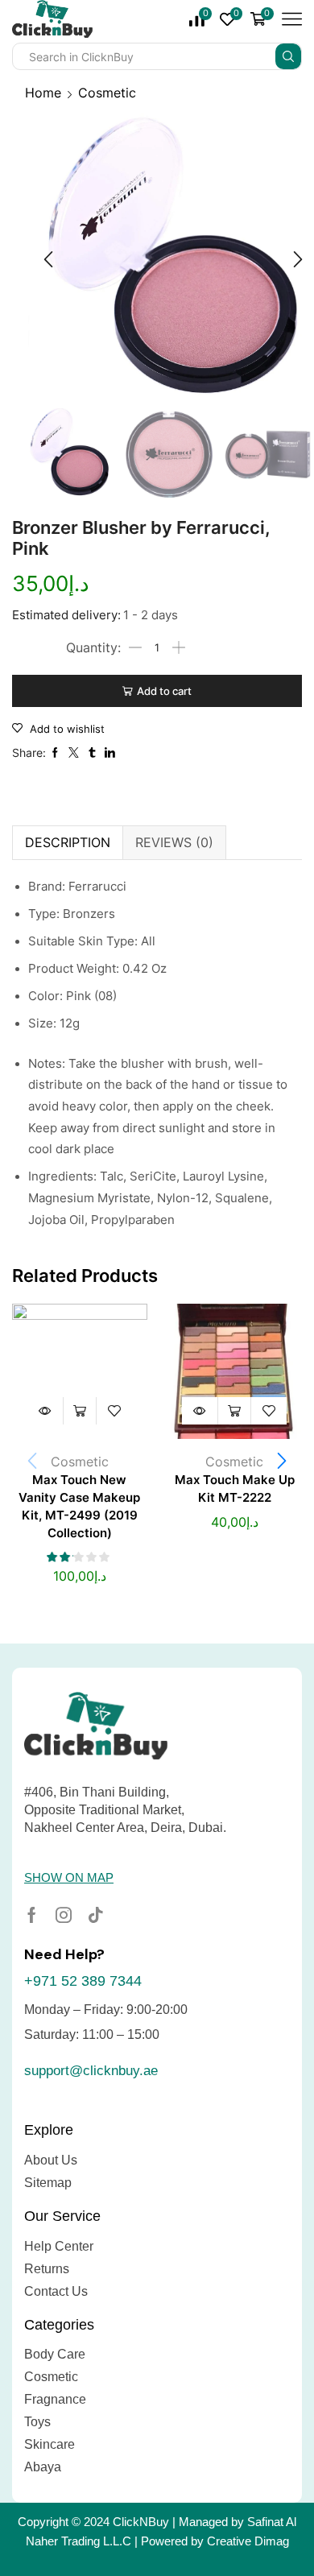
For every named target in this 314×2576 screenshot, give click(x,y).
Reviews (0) (174, 842)
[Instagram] (64, 1915)
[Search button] (288, 56)
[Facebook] (32, 1915)
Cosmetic (107, 93)
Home (43, 93)
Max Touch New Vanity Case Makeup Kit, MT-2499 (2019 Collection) (79, 1507)
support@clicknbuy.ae (91, 2071)
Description (68, 842)
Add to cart (164, 691)
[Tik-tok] (96, 1915)
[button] (48, 259)
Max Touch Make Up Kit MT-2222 (235, 1489)
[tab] (67, 842)
